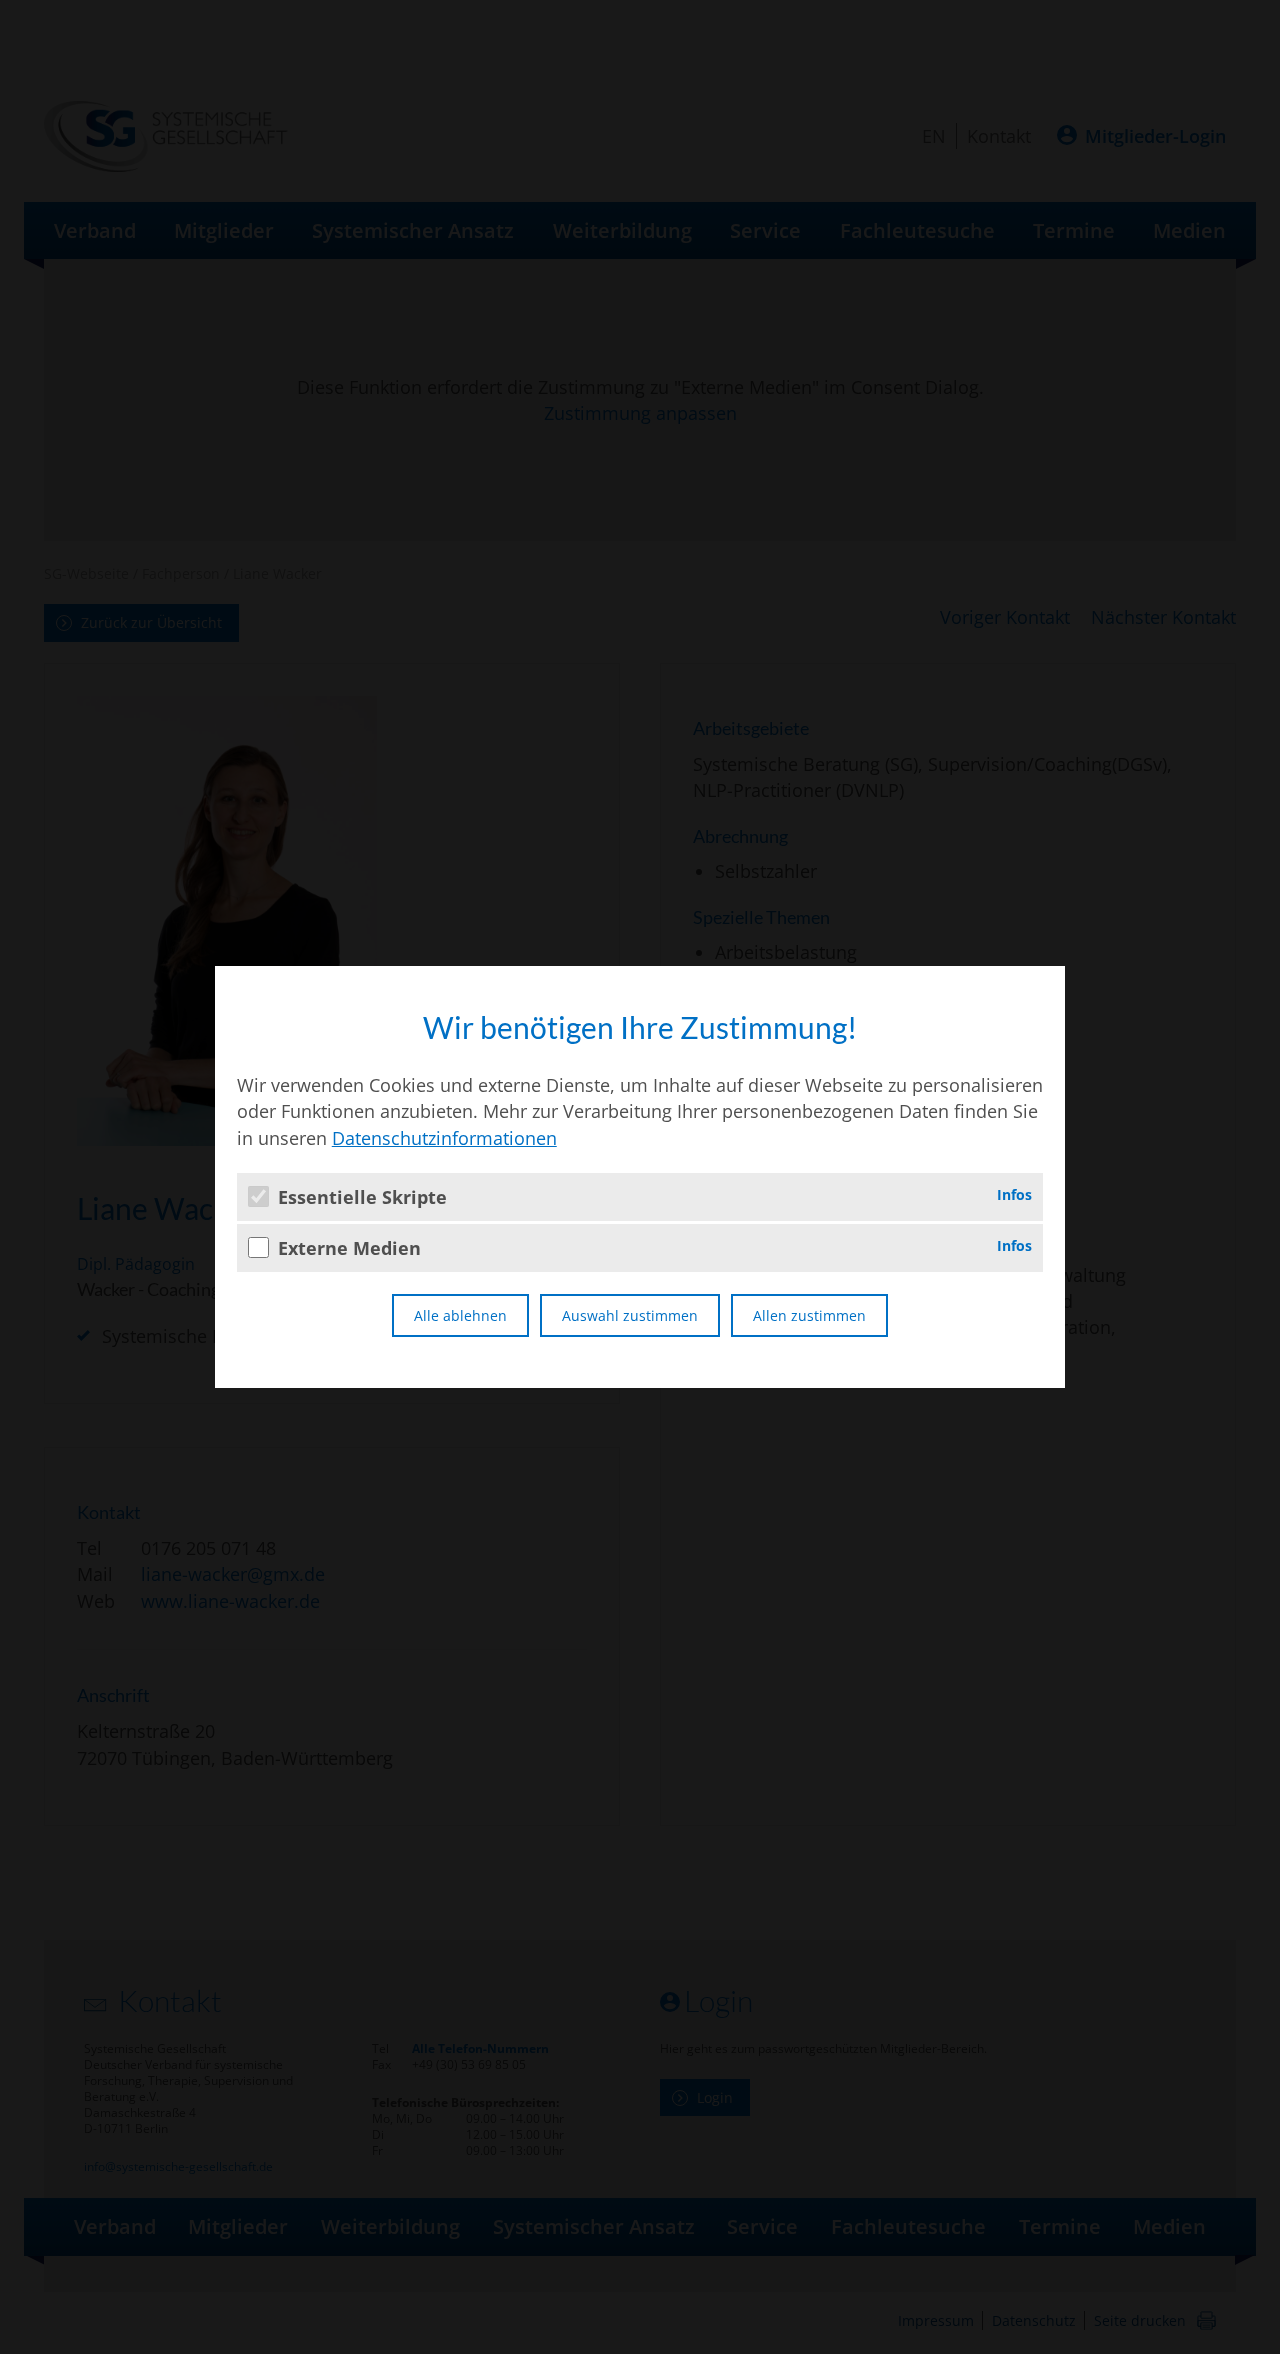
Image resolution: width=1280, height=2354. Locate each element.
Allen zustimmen (809, 1315)
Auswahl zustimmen (630, 1315)
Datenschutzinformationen (444, 1138)
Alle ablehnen (460, 1315)
